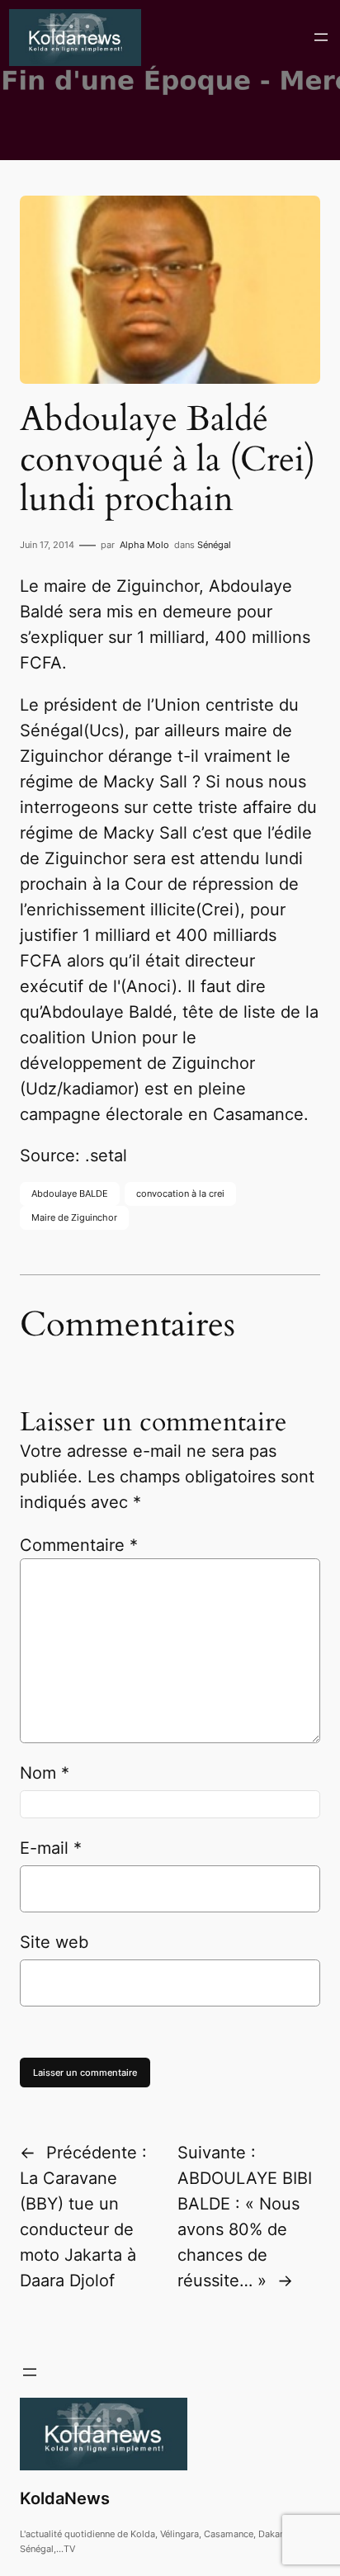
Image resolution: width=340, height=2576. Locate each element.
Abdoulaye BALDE (70, 1193)
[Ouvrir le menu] (321, 37)
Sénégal (214, 545)
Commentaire (79, 1545)
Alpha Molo (144, 545)
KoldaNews (65, 2498)
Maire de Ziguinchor (74, 1217)
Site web (54, 1942)
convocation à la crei (180, 1193)
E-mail (51, 1848)
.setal (106, 1156)
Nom (45, 1773)
